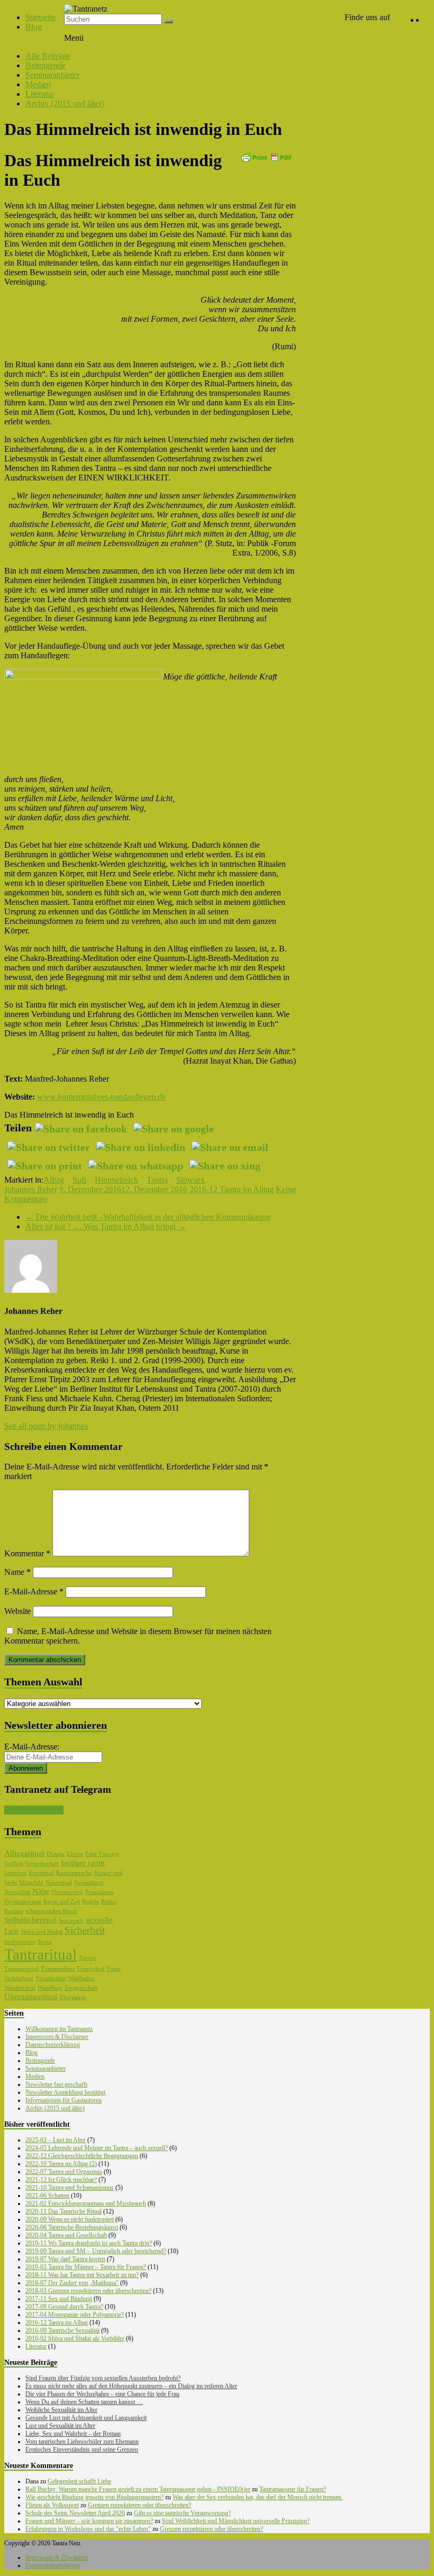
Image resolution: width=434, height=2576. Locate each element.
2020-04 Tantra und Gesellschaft (66, 2235)
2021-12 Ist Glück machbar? (61, 2180)
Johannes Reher (31, 1189)
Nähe (41, 1891)
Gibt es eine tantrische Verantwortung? (182, 2513)
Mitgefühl (31, 1883)
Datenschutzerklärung (53, 2045)
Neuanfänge (89, 1883)
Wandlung (50, 1988)
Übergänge (73, 1997)
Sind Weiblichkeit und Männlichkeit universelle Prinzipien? (236, 2521)
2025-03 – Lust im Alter (56, 2140)
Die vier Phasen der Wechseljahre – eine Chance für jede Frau (102, 2394)
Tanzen (88, 1958)
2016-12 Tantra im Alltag (232, 1189)
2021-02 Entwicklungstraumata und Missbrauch (86, 2203)
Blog (34, 27)
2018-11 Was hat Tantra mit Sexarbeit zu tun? (82, 2275)
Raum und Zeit (62, 1902)
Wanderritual (20, 1988)
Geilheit (14, 1863)
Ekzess (75, 1854)
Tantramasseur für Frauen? (293, 2489)
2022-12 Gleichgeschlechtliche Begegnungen (82, 2156)
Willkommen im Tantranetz (59, 2029)
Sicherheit (85, 1930)
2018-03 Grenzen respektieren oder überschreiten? (88, 2291)
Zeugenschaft (81, 1988)
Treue (114, 1969)
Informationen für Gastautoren (64, 2100)
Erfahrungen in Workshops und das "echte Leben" (88, 2529)
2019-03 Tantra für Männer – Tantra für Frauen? (86, 2267)
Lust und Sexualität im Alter (60, 2426)
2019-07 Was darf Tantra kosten (65, 2259)
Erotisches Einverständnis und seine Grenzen (82, 2450)
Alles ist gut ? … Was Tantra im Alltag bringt (106, 1226)
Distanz (56, 1854)
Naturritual (59, 1883)
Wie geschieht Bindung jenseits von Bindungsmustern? (94, 2497)
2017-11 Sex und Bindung (59, 2299)
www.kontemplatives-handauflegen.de (101, 1097)
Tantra (157, 1180)
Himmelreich (116, 1180)
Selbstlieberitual (30, 1920)
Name (17, 1572)
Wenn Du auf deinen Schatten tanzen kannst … (84, 2402)
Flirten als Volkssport (52, 2505)
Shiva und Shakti (42, 1932)
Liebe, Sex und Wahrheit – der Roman (73, 2434)
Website (17, 1611)
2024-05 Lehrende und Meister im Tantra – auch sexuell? (97, 2148)
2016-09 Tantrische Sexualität (62, 2330)
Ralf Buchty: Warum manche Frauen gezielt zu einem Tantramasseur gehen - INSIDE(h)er (138, 2489)
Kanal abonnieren (34, 1810)
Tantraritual (40, 1954)
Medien (38, 84)
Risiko (109, 1902)
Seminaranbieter (52, 75)
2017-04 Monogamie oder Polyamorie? (75, 2315)
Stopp (45, 1942)
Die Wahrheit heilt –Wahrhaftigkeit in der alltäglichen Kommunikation (148, 1217)
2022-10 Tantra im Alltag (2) (61, 2164)
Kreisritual (41, 1873)
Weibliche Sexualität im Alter (61, 2410)
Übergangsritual (31, 1997)
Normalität (17, 1892)
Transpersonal (21, 1969)
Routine (14, 1911)
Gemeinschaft (42, 1863)
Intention (15, 1873)
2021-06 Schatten (47, 2196)
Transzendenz (58, 1969)
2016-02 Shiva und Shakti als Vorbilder (75, 2338)
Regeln (91, 1902)
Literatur (40, 94)
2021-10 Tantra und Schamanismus (70, 2188)
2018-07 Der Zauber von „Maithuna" (72, 2283)
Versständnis (51, 1978)
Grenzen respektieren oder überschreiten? (139, 2505)
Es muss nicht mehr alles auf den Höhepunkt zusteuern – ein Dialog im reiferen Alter (131, 2386)
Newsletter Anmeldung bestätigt (65, 2092)
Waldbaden (81, 1978)
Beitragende (46, 65)
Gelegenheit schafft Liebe (79, 2481)
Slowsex (191, 1180)
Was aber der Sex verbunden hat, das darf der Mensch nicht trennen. (258, 2497)
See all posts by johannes (46, 1426)
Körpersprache (74, 1873)
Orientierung (67, 1892)
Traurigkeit (91, 1969)
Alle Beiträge (48, 56)
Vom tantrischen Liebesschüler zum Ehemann (82, 2442)
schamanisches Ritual (51, 1911)
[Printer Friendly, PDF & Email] (266, 156)
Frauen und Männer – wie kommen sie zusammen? (89, 2521)
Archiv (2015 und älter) (65, 103)
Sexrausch (71, 1921)
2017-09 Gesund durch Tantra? (64, 2307)
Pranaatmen (100, 1892)
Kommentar (27, 1553)
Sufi (79, 1180)
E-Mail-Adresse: (32, 1747)
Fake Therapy (102, 1854)
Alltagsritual (24, 1853)
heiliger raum (83, 1863)
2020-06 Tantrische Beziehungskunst (72, 2227)
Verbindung (19, 1978)
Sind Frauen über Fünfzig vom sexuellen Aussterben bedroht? (103, 2378)
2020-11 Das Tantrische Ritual (64, 2211)
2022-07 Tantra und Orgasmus (64, 2172)
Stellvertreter (20, 1942)
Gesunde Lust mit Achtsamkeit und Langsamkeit (86, 2418)
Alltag (54, 1180)
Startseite (40, 17)
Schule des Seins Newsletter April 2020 (75, 2513)
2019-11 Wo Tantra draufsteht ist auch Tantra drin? (89, 2243)
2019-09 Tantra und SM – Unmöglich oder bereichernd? (96, 2251)
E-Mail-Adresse (34, 1591)
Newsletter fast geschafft (56, 2084)
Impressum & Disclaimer (57, 2037)
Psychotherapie (23, 1902)
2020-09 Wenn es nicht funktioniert (70, 2219)
